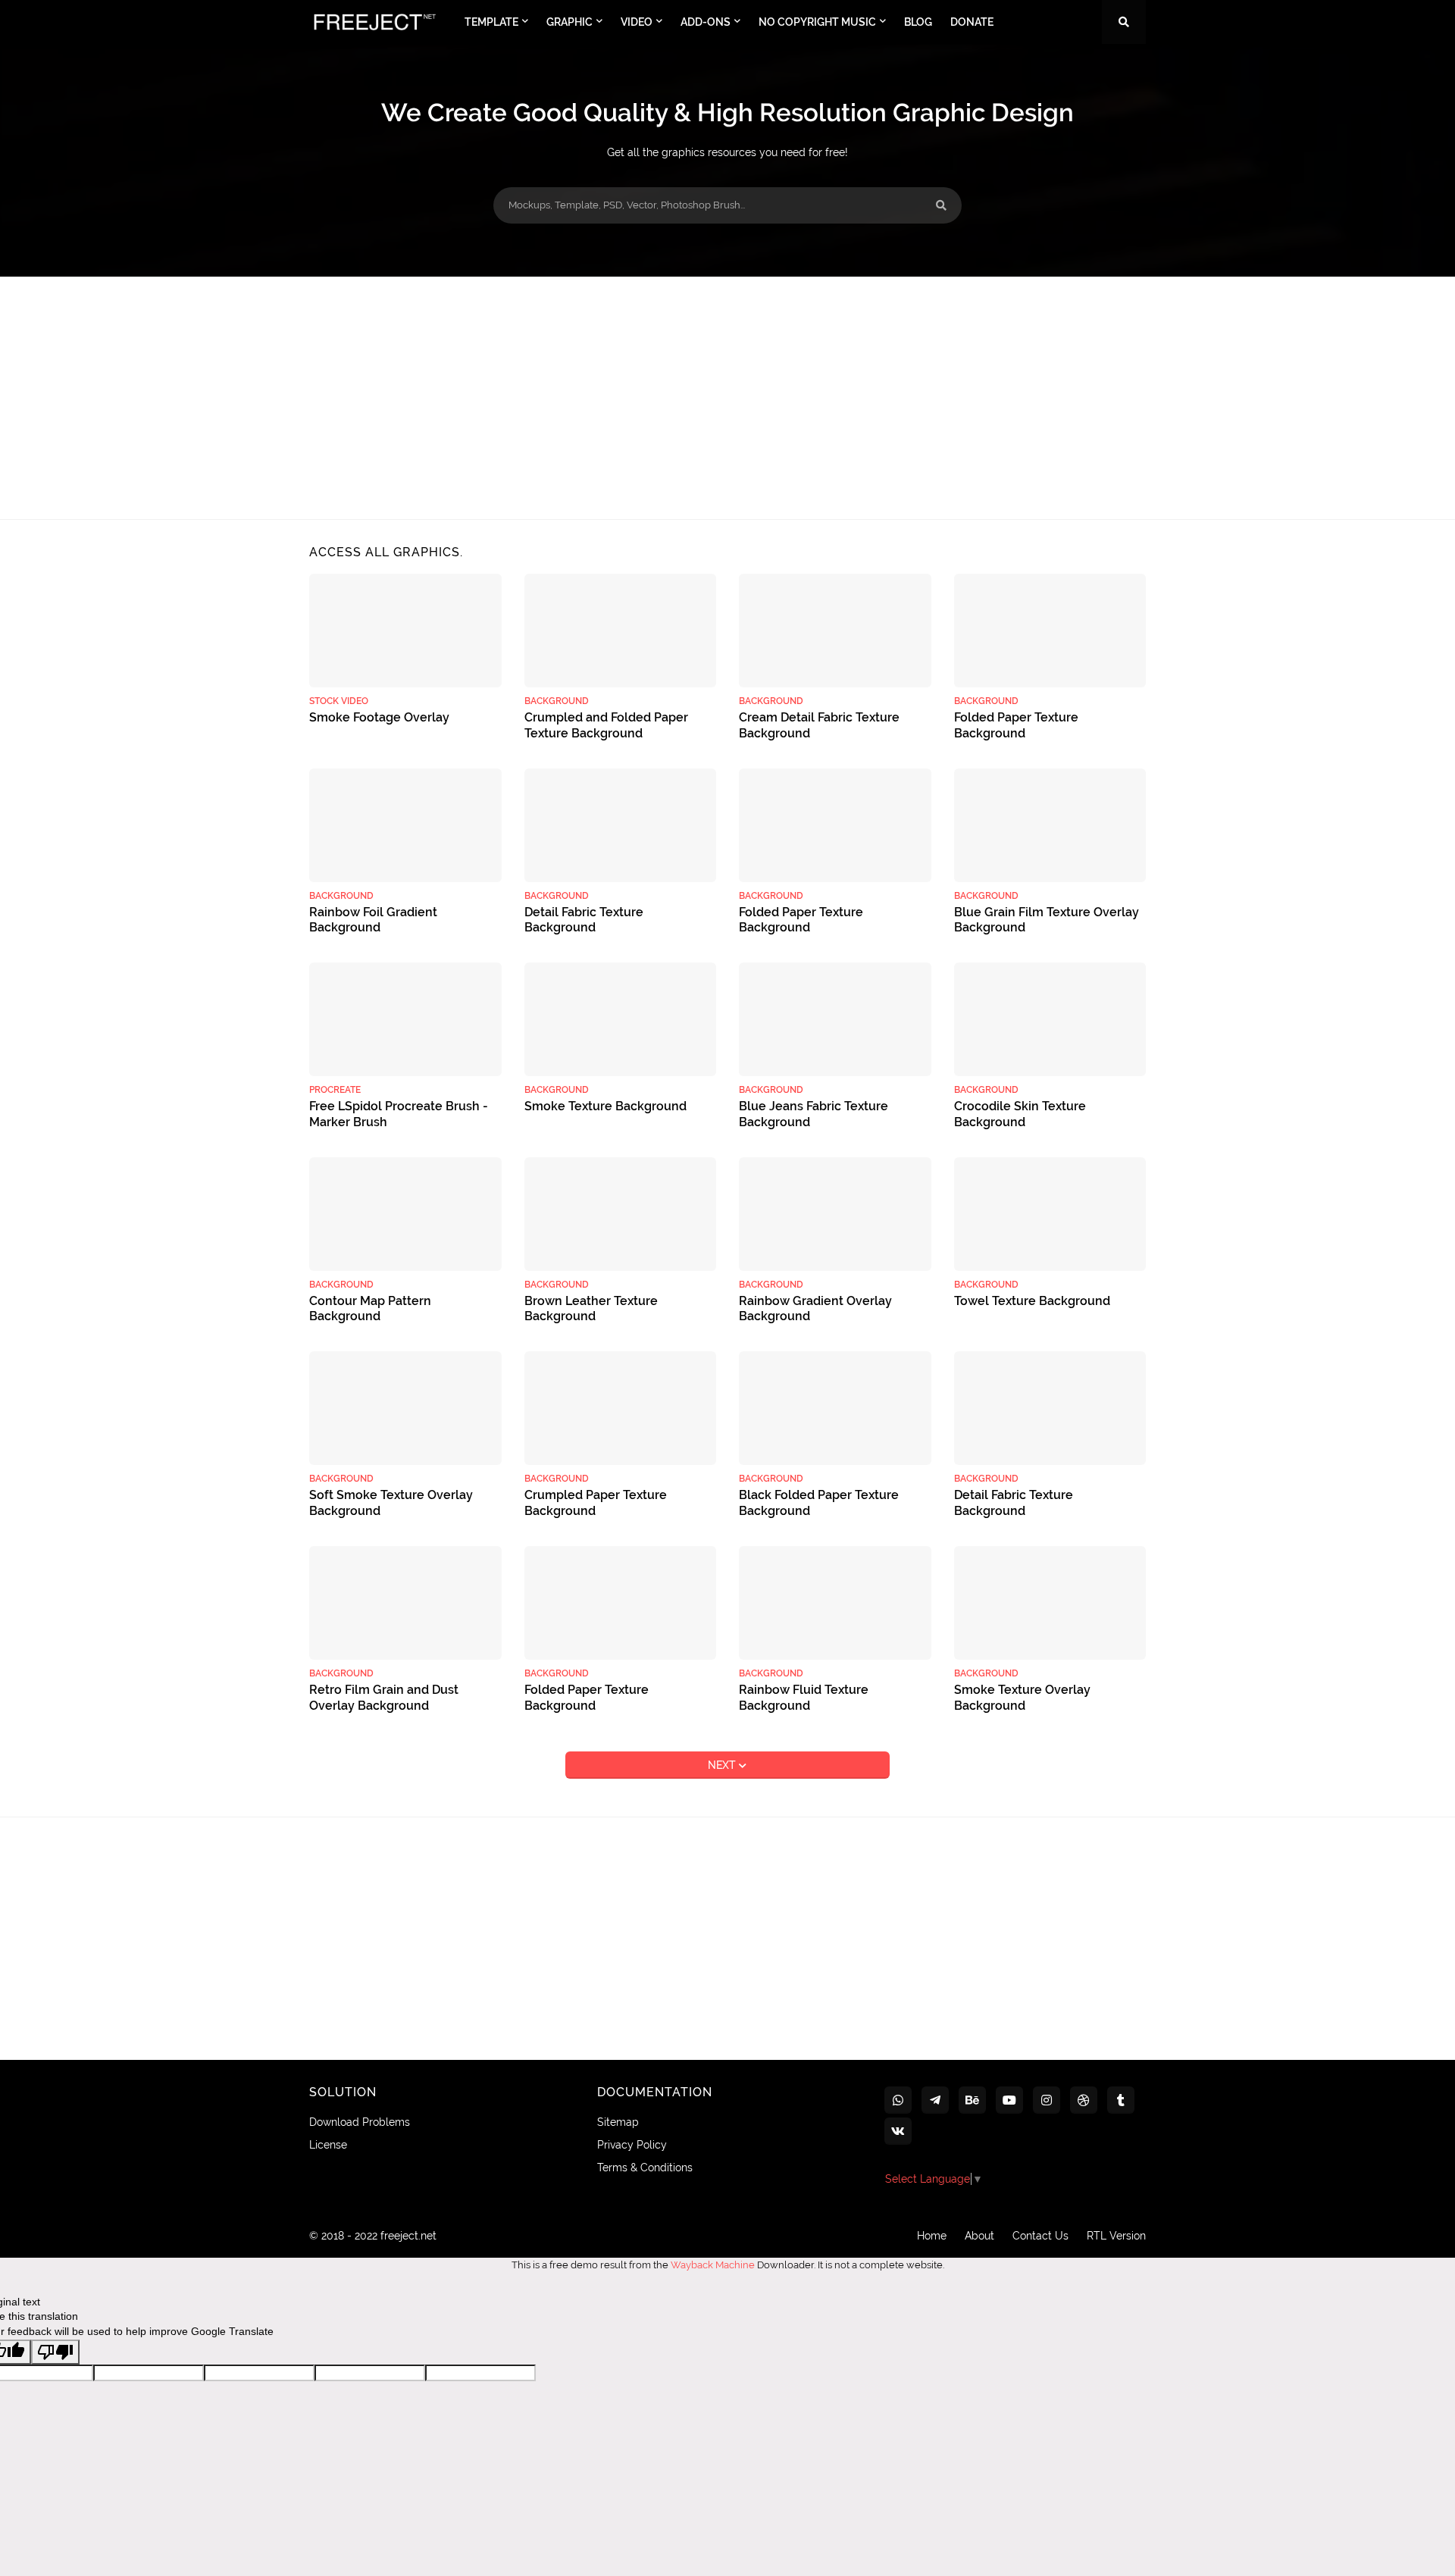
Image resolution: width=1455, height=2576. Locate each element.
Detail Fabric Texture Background (584, 920)
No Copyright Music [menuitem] (817, 22)
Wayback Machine (713, 2265)
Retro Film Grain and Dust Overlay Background (384, 1698)
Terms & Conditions (645, 2168)
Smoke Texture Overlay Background (1022, 1698)
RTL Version (1116, 2236)
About (979, 2236)
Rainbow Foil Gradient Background (373, 920)
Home (932, 2236)
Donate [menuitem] (972, 22)
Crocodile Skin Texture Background (1020, 1114)
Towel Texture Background (1032, 1301)
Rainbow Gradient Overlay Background (815, 1309)
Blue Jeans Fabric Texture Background (814, 1114)
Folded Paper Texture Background (1016, 725)
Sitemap (618, 2122)
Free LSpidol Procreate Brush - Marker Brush (399, 1114)
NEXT (723, 1765)
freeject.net (408, 2236)
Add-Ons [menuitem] (706, 22)
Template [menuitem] (491, 22)
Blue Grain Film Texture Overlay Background (1047, 920)
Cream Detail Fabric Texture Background (819, 725)
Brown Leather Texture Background (591, 1309)
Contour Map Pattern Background (370, 1309)
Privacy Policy (632, 2145)
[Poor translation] (55, 2352)
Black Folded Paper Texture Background (819, 1503)
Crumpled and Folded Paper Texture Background (606, 725)
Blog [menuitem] (918, 22)
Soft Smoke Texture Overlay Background (391, 1503)
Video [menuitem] (637, 22)
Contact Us (1040, 2236)
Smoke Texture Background (605, 1106)
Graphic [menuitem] (569, 22)
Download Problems (360, 2122)
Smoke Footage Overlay (379, 717)
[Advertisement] (727, 398)
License (328, 2145)
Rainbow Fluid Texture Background (804, 1698)
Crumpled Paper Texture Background (596, 1503)
